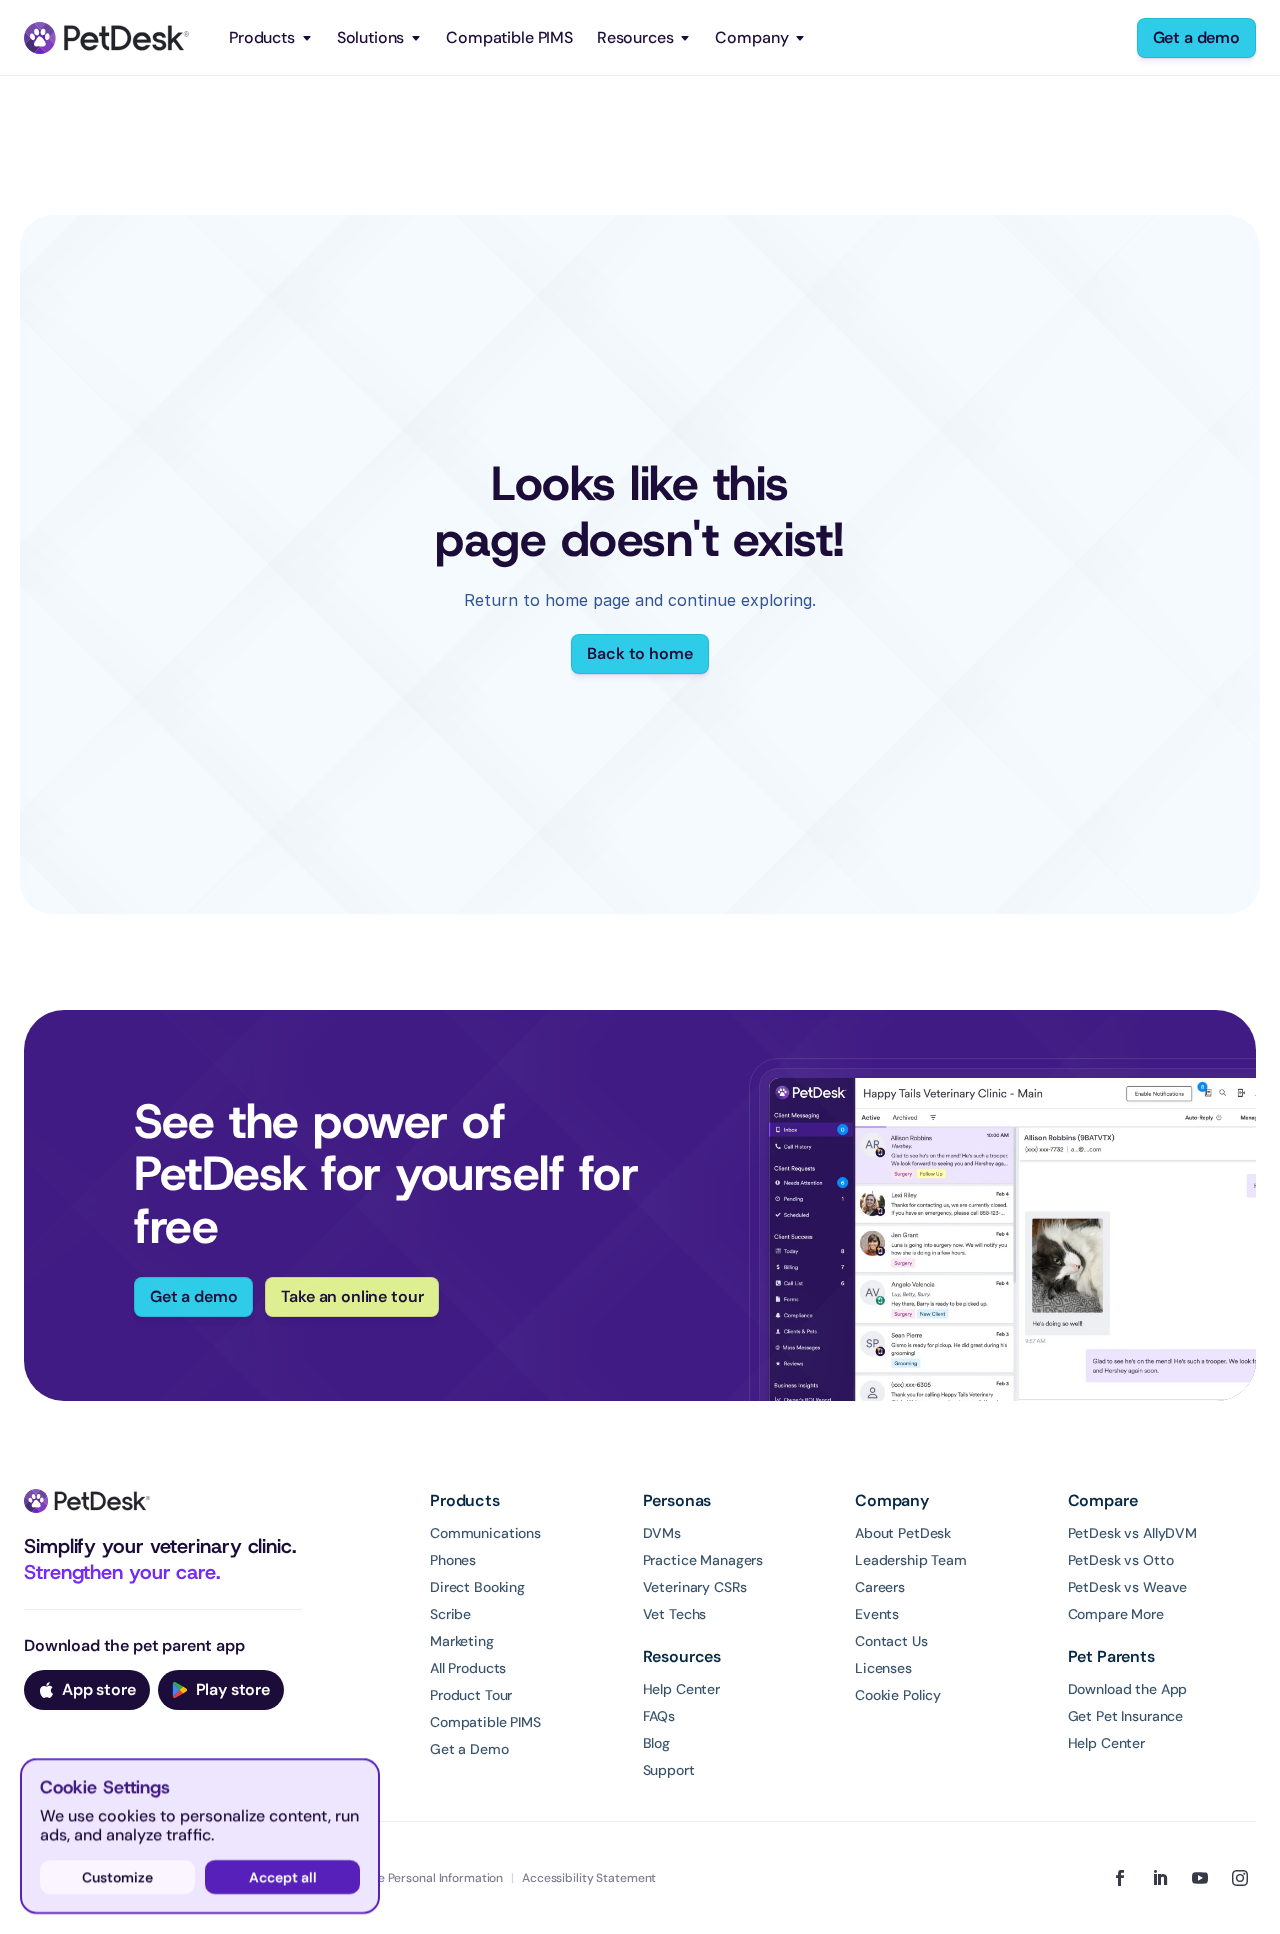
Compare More (1116, 1614)
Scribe (450, 1614)
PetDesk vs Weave (1128, 1587)
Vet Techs (675, 1614)
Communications (485, 1533)
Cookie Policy (898, 1695)
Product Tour (471, 1695)
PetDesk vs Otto (1121, 1560)
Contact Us (891, 1641)
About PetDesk (903, 1533)
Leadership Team (911, 1560)
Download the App (1128, 1689)
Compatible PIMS (509, 37)
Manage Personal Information (421, 1878)
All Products (468, 1668)
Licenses (883, 1668)
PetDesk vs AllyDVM (1132, 1533)
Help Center (681, 1689)
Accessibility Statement (589, 1878)
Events (877, 1614)
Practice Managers (703, 1560)
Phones (453, 1560)
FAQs (659, 1716)
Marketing (462, 1641)
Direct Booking (477, 1587)
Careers (880, 1587)
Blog (656, 1743)
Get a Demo (469, 1749)
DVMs (662, 1533)
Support (669, 1770)
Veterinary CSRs (695, 1587)
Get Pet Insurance (1126, 1716)
